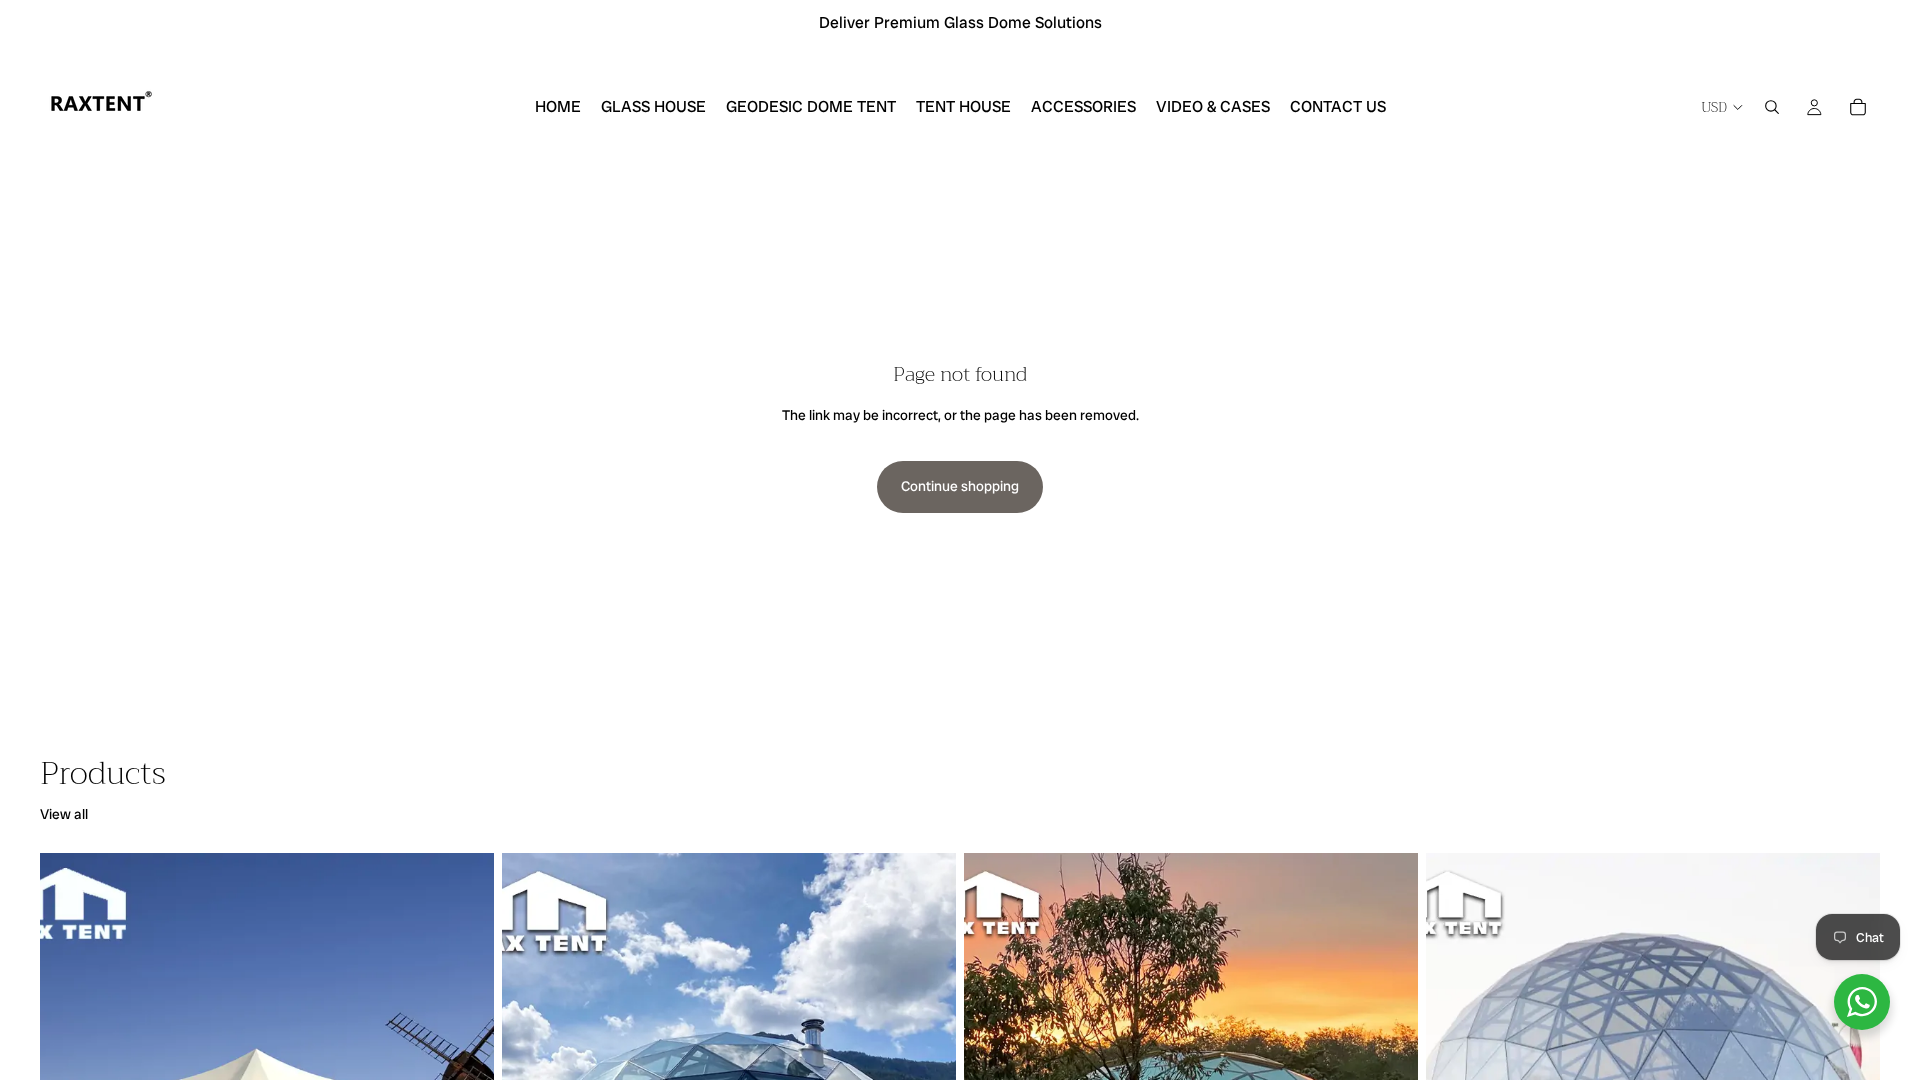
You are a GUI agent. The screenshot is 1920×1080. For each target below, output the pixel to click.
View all (64, 814)
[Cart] (1858, 107)
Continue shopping (960, 486)
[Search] (1772, 107)
